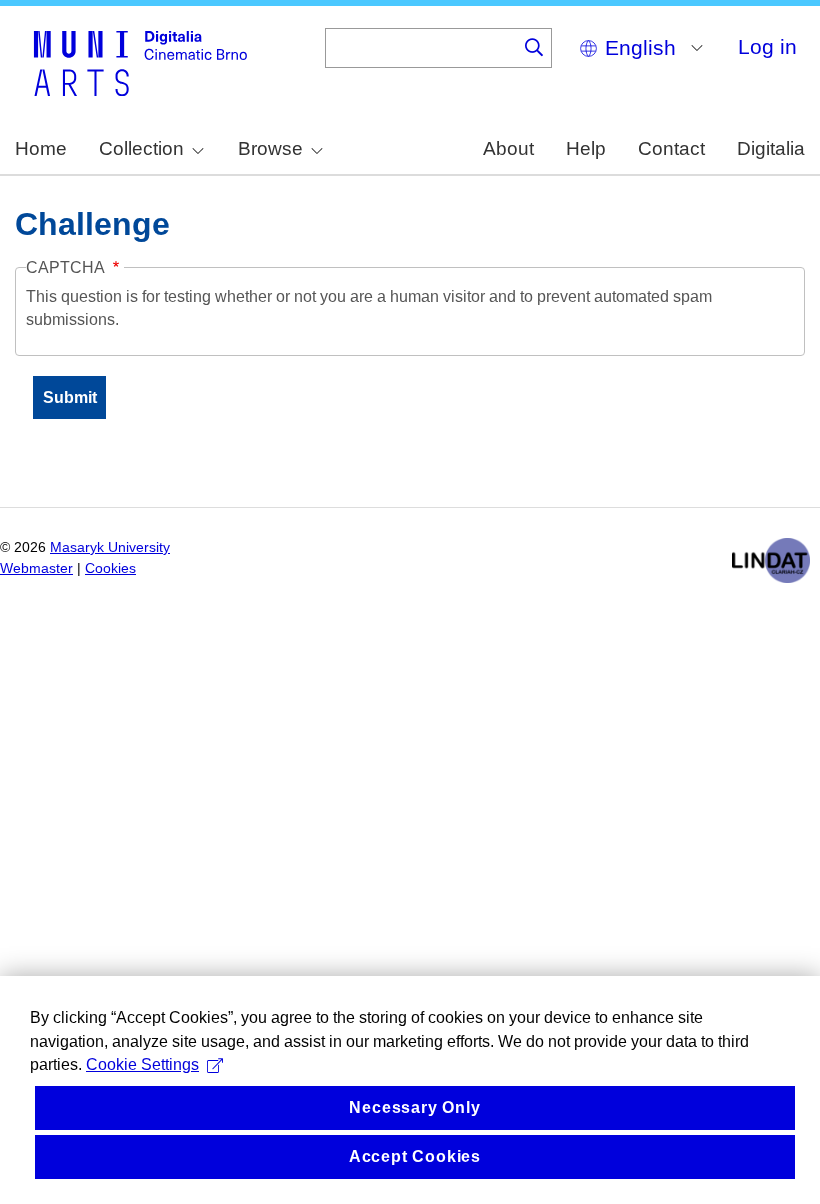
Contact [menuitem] (671, 148)
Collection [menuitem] (141, 148)
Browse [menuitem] (270, 148)
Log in (767, 46)
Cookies (110, 568)
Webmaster (36, 568)
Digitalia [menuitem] (771, 148)
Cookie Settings (142, 1064)
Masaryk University (110, 547)
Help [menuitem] (586, 148)
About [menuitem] (508, 148)
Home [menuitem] (41, 148)
